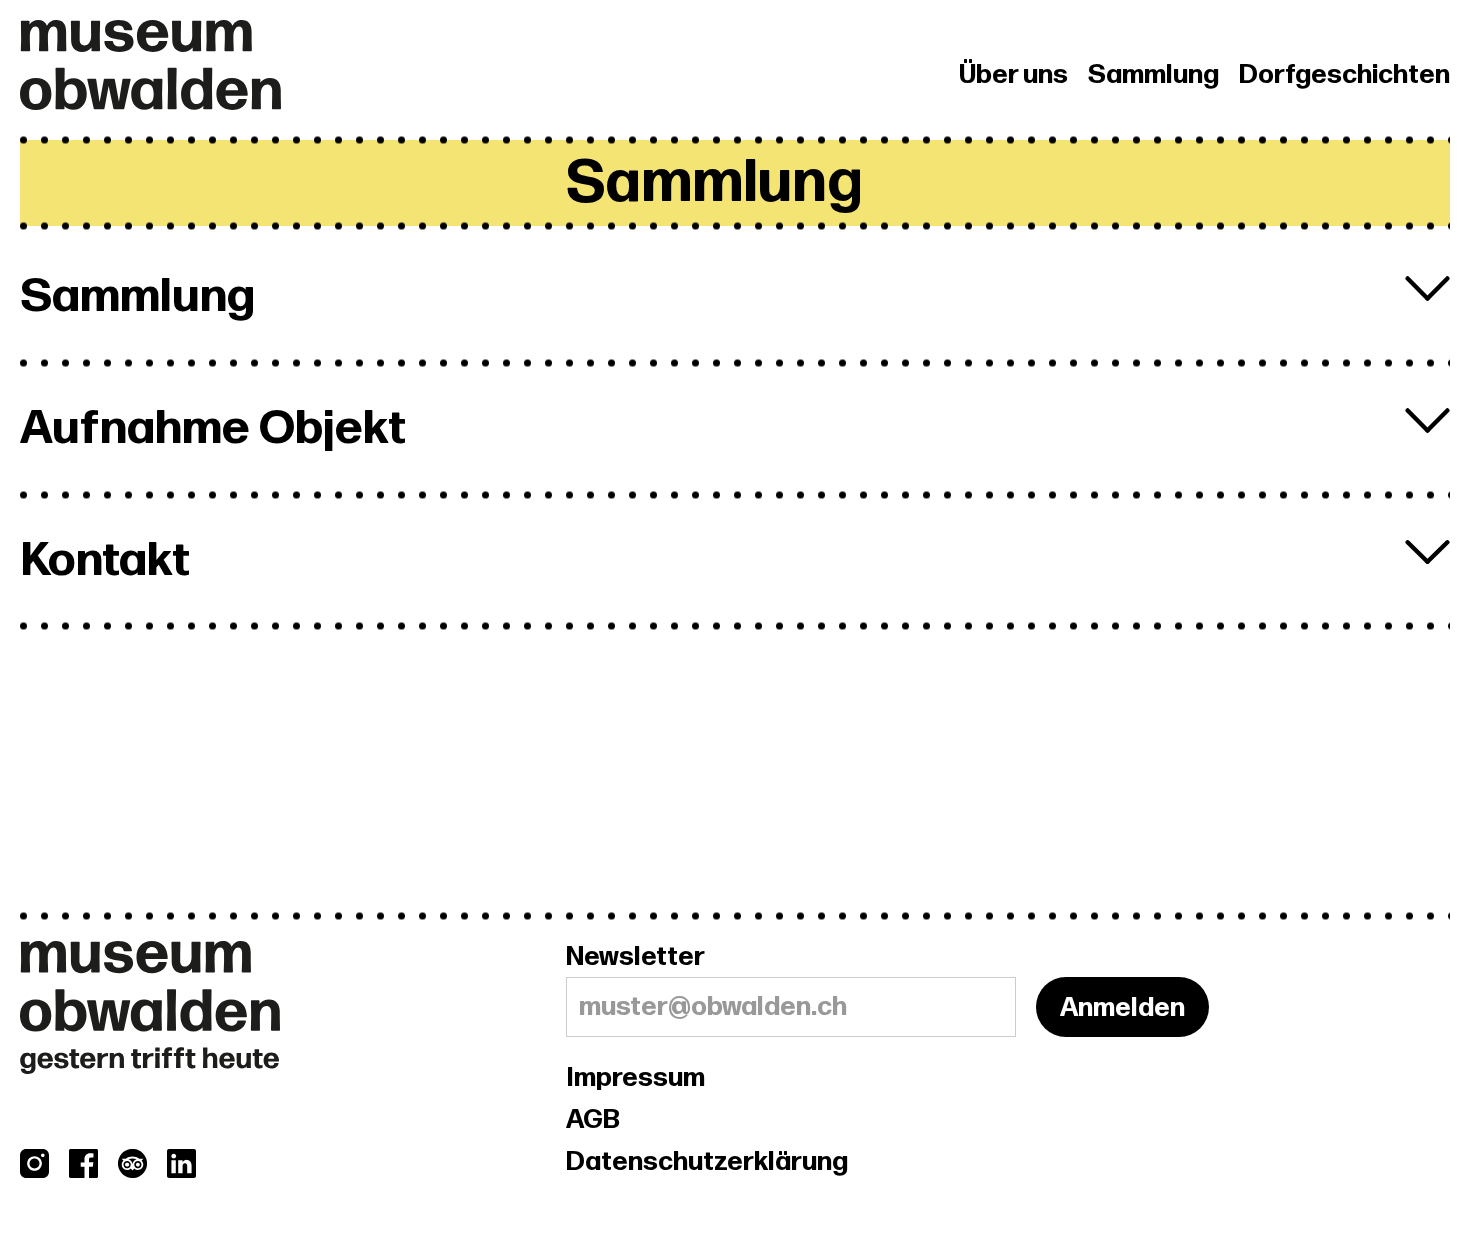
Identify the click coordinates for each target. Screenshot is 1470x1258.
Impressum (635, 1078)
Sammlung (1153, 75)
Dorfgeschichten (1344, 75)
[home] (293, 65)
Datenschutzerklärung (707, 1162)
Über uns (1013, 75)
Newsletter (635, 957)
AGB (593, 1120)
